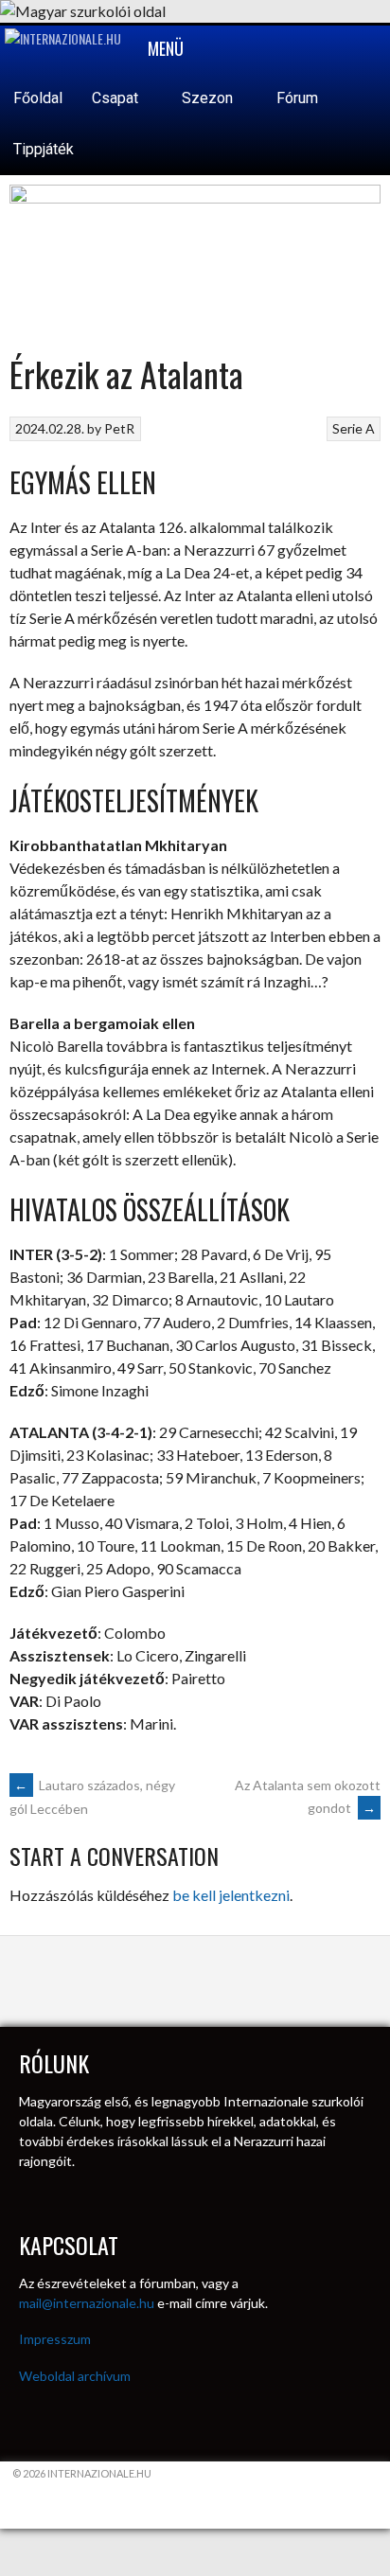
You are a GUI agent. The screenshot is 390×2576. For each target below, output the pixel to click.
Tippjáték (44, 149)
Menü (164, 48)
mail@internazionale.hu (87, 2303)
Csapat (117, 98)
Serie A (354, 428)
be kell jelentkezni (231, 1895)
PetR (119, 428)
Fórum (297, 98)
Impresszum (55, 2339)
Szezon (209, 98)
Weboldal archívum (75, 2376)
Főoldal (38, 98)
